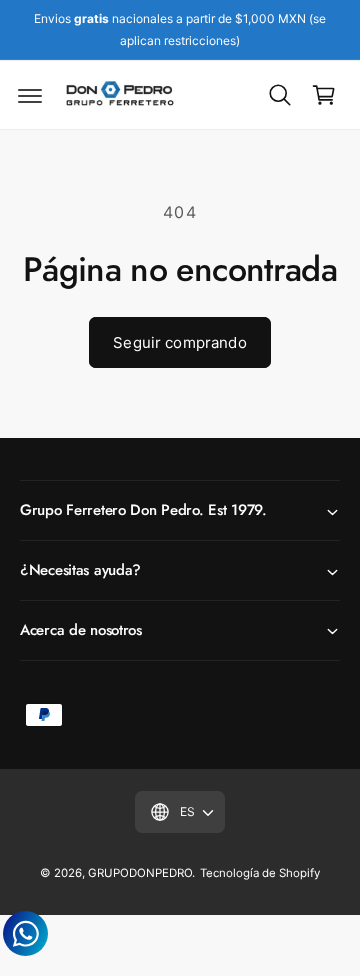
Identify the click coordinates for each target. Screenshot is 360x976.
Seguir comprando (179, 342)
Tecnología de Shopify (260, 873)
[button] (30, 95)
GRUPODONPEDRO (140, 873)
